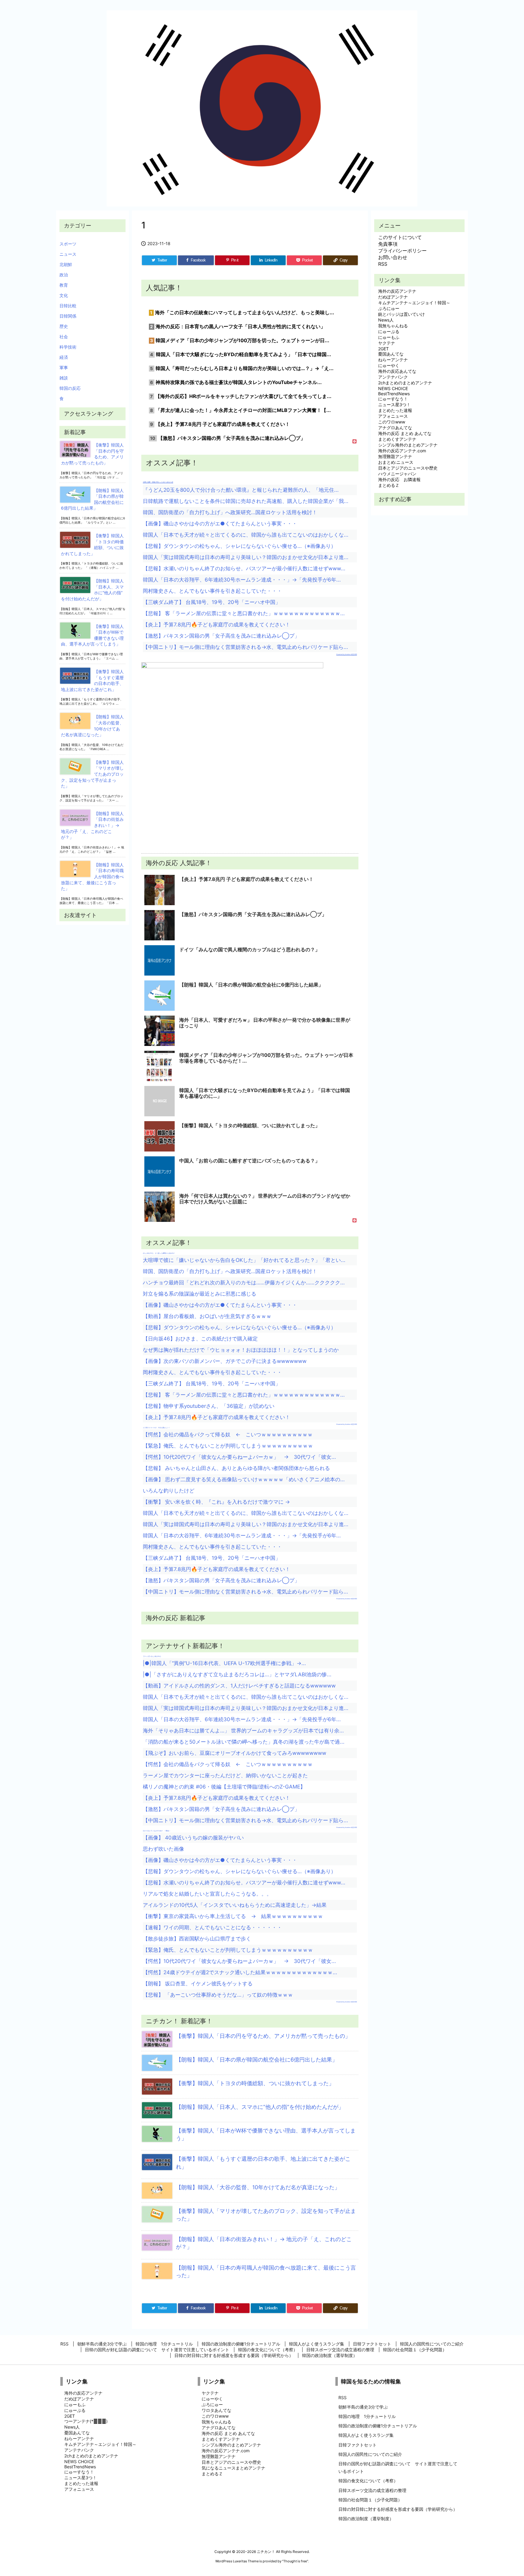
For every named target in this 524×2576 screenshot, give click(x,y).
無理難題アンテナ (395, 456)
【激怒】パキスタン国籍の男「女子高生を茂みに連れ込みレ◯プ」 (221, 636)
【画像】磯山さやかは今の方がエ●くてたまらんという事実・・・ (220, 524)
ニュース (68, 254)
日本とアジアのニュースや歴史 (408, 468)
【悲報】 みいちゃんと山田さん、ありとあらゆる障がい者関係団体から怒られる (236, 1468)
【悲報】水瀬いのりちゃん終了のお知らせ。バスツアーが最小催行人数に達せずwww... (244, 568)
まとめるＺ (389, 485)
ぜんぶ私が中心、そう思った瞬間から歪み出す (159, 1253)
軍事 (64, 368)
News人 (386, 320)
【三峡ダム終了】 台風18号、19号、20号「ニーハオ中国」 (212, 602)
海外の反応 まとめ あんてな (405, 433)
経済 (64, 357)
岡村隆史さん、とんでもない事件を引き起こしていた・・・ (212, 591)
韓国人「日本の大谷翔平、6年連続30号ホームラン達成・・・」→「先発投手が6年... (242, 580)
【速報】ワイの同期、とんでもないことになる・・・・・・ (212, 1927)
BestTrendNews (394, 394)
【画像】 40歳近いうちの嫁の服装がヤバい (193, 1838)
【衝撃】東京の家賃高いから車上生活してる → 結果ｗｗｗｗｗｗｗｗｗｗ (233, 1916)
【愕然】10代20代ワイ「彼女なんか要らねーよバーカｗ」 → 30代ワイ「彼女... (239, 1457)
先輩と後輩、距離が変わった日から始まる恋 (158, 482)
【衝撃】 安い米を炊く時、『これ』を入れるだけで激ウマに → (216, 1502)
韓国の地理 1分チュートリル (367, 2416)
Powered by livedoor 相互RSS (347, 654)
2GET (383, 349)
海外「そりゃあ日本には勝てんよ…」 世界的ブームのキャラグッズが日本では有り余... (243, 1731)
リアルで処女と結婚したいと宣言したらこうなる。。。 (207, 1894)
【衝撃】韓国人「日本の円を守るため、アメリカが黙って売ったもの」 (263, 2036)
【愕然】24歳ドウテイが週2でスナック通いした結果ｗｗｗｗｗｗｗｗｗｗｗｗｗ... (240, 1972)
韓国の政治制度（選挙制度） (366, 2519)
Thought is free (295, 2561)
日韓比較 (68, 306)
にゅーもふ (389, 337)
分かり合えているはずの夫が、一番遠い (156, 1831)
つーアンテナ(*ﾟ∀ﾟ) (86, 2421)
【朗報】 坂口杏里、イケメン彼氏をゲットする (198, 1984)
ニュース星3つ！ (394, 405)
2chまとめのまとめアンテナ (405, 383)
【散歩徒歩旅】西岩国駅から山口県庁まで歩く (197, 1939)
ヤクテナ (387, 343)
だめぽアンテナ (393, 297)
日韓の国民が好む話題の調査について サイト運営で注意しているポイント (398, 2467)
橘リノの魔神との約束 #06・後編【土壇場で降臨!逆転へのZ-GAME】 (224, 1787)
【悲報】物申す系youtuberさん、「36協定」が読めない (209, 1406)
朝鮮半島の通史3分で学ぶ (363, 2407)
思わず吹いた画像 (163, 1849)
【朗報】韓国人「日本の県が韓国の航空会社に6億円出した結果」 (257, 2060)
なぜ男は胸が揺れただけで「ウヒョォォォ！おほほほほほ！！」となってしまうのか (241, 1350)
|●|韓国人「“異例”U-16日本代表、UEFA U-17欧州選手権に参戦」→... (224, 1663)
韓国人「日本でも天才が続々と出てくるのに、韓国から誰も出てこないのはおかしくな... (246, 535)
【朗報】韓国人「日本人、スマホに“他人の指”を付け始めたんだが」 (260, 2107)
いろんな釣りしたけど (169, 1491)
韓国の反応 (70, 388)
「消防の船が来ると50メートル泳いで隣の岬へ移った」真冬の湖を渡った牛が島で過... (244, 1742)
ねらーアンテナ (393, 360)
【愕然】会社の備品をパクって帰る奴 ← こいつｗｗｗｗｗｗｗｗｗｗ (228, 1435)
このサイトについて (400, 237)
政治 (64, 275)
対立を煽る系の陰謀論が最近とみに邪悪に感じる (200, 1294)
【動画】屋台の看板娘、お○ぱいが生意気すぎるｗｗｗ (207, 1316)
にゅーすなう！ (393, 399)
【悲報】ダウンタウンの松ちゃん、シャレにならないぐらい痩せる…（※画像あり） (239, 546)
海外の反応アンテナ (397, 291)
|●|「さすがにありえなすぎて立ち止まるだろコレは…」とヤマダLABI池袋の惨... (237, 1674)
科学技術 (68, 347)
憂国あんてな (391, 354)
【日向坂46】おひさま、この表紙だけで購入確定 (200, 1339)
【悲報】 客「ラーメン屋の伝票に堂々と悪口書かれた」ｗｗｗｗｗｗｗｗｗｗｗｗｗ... (244, 613)
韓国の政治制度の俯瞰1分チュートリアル (378, 2426)
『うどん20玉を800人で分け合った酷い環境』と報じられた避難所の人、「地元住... (241, 490)
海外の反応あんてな (397, 371)
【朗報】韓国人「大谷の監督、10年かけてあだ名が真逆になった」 (258, 2187)
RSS (383, 264)
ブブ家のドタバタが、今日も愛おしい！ (156, 1428)
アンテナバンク (393, 377)
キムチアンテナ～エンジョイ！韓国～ (414, 303)
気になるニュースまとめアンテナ (233, 2468)
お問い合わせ (393, 257)
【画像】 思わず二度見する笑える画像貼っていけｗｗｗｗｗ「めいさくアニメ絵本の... (244, 1479)
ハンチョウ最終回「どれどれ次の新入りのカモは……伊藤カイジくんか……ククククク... (244, 1283)
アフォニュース (393, 416)
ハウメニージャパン (397, 474)
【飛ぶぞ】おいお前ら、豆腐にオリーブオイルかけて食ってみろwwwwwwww (235, 1753)
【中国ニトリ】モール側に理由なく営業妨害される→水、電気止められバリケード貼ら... (245, 647)
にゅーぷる (389, 331)
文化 (64, 295)
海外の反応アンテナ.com (402, 451)
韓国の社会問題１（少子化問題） (370, 2500)
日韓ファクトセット (358, 2445)
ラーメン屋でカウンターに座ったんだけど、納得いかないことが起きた (225, 1775)
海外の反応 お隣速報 (399, 479)
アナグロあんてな (395, 428)
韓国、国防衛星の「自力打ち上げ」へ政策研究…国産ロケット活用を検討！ (230, 512)
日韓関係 (68, 316)
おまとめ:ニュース (396, 462)
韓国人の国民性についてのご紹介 (370, 2454)
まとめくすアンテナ (397, 439)
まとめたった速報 (395, 410)
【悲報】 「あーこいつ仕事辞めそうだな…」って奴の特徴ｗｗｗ (218, 1995)
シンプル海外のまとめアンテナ (408, 445)
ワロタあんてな (217, 2410)
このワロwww (392, 422)
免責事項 (388, 244)
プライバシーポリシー (402, 251)
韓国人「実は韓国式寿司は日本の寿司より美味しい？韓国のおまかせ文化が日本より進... (246, 557)
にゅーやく (389, 365)
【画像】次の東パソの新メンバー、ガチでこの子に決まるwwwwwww (225, 1361)
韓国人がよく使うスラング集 (366, 2435)
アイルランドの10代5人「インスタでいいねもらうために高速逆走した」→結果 (235, 1905)
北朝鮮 (66, 264)
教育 (64, 285)
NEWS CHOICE (393, 388)
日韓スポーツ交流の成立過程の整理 (372, 2490)
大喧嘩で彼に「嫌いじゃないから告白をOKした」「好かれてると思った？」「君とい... (244, 1260)
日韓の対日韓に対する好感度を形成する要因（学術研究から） (398, 2509)
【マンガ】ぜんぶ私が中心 (152, 1656)
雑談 (64, 378)
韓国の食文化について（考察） (368, 2481)
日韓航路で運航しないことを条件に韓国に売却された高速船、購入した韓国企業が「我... (246, 501)
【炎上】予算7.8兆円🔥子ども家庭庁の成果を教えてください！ (217, 625)
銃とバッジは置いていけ (401, 314)
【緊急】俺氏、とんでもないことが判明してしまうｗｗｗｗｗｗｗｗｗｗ (228, 1446)
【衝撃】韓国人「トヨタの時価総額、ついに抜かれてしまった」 (255, 2083)
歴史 (64, 326)
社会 (64, 337)
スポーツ (68, 244)
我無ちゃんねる (393, 326)
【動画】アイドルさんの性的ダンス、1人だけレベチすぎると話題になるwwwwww (239, 1686)
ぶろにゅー (389, 308)
